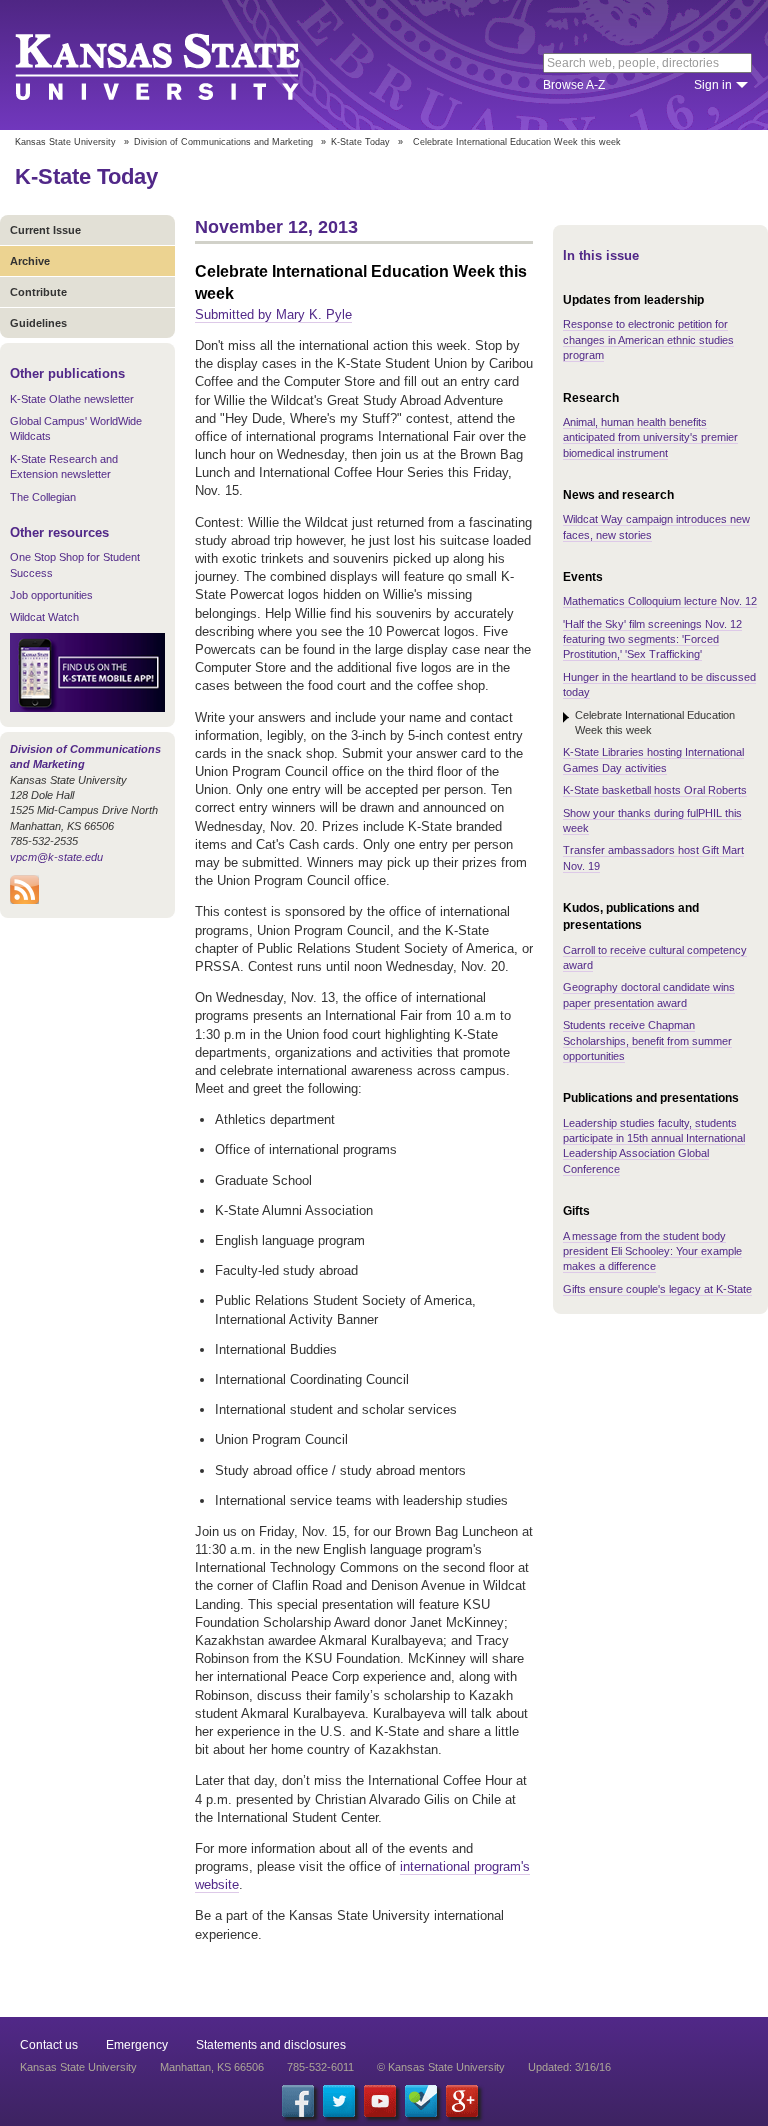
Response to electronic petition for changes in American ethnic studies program (648, 339)
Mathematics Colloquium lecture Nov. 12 (660, 601)
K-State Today (360, 142)
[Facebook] (298, 2101)
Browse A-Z (574, 85)
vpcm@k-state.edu (56, 857)
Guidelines (38, 323)
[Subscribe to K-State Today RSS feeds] (24, 900)
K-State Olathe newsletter (72, 399)
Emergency (137, 2045)
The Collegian (43, 497)
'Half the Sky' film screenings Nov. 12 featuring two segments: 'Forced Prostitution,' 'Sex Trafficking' (652, 639)
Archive (30, 261)
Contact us (49, 2045)
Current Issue (45, 230)
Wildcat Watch (44, 617)
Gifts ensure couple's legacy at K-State (657, 1289)
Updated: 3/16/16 (569, 2067)
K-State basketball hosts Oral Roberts (655, 790)
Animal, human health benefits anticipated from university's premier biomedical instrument (650, 437)
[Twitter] (339, 2101)
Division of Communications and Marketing (223, 142)
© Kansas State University (441, 2067)
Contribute (38, 292)
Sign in (713, 85)
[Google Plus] (462, 2101)
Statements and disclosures (271, 2045)
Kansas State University (182, 65)
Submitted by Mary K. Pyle (273, 314)
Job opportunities (51, 595)
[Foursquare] (421, 2101)
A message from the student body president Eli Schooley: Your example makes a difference (652, 1251)
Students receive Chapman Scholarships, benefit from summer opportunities (647, 1040)
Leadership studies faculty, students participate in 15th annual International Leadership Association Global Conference (654, 1146)
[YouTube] (380, 2101)
